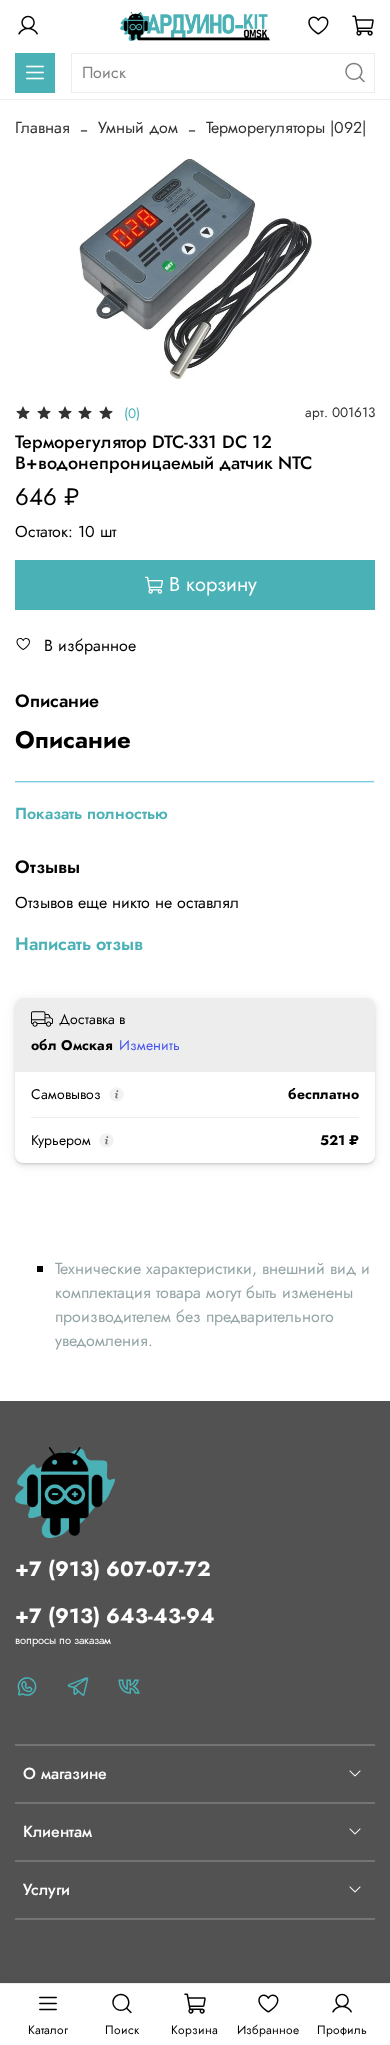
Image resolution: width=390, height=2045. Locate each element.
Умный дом (138, 127)
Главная (42, 127)
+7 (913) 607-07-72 (113, 1569)
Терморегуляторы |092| (286, 127)
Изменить (149, 1045)
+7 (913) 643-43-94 (115, 1616)
